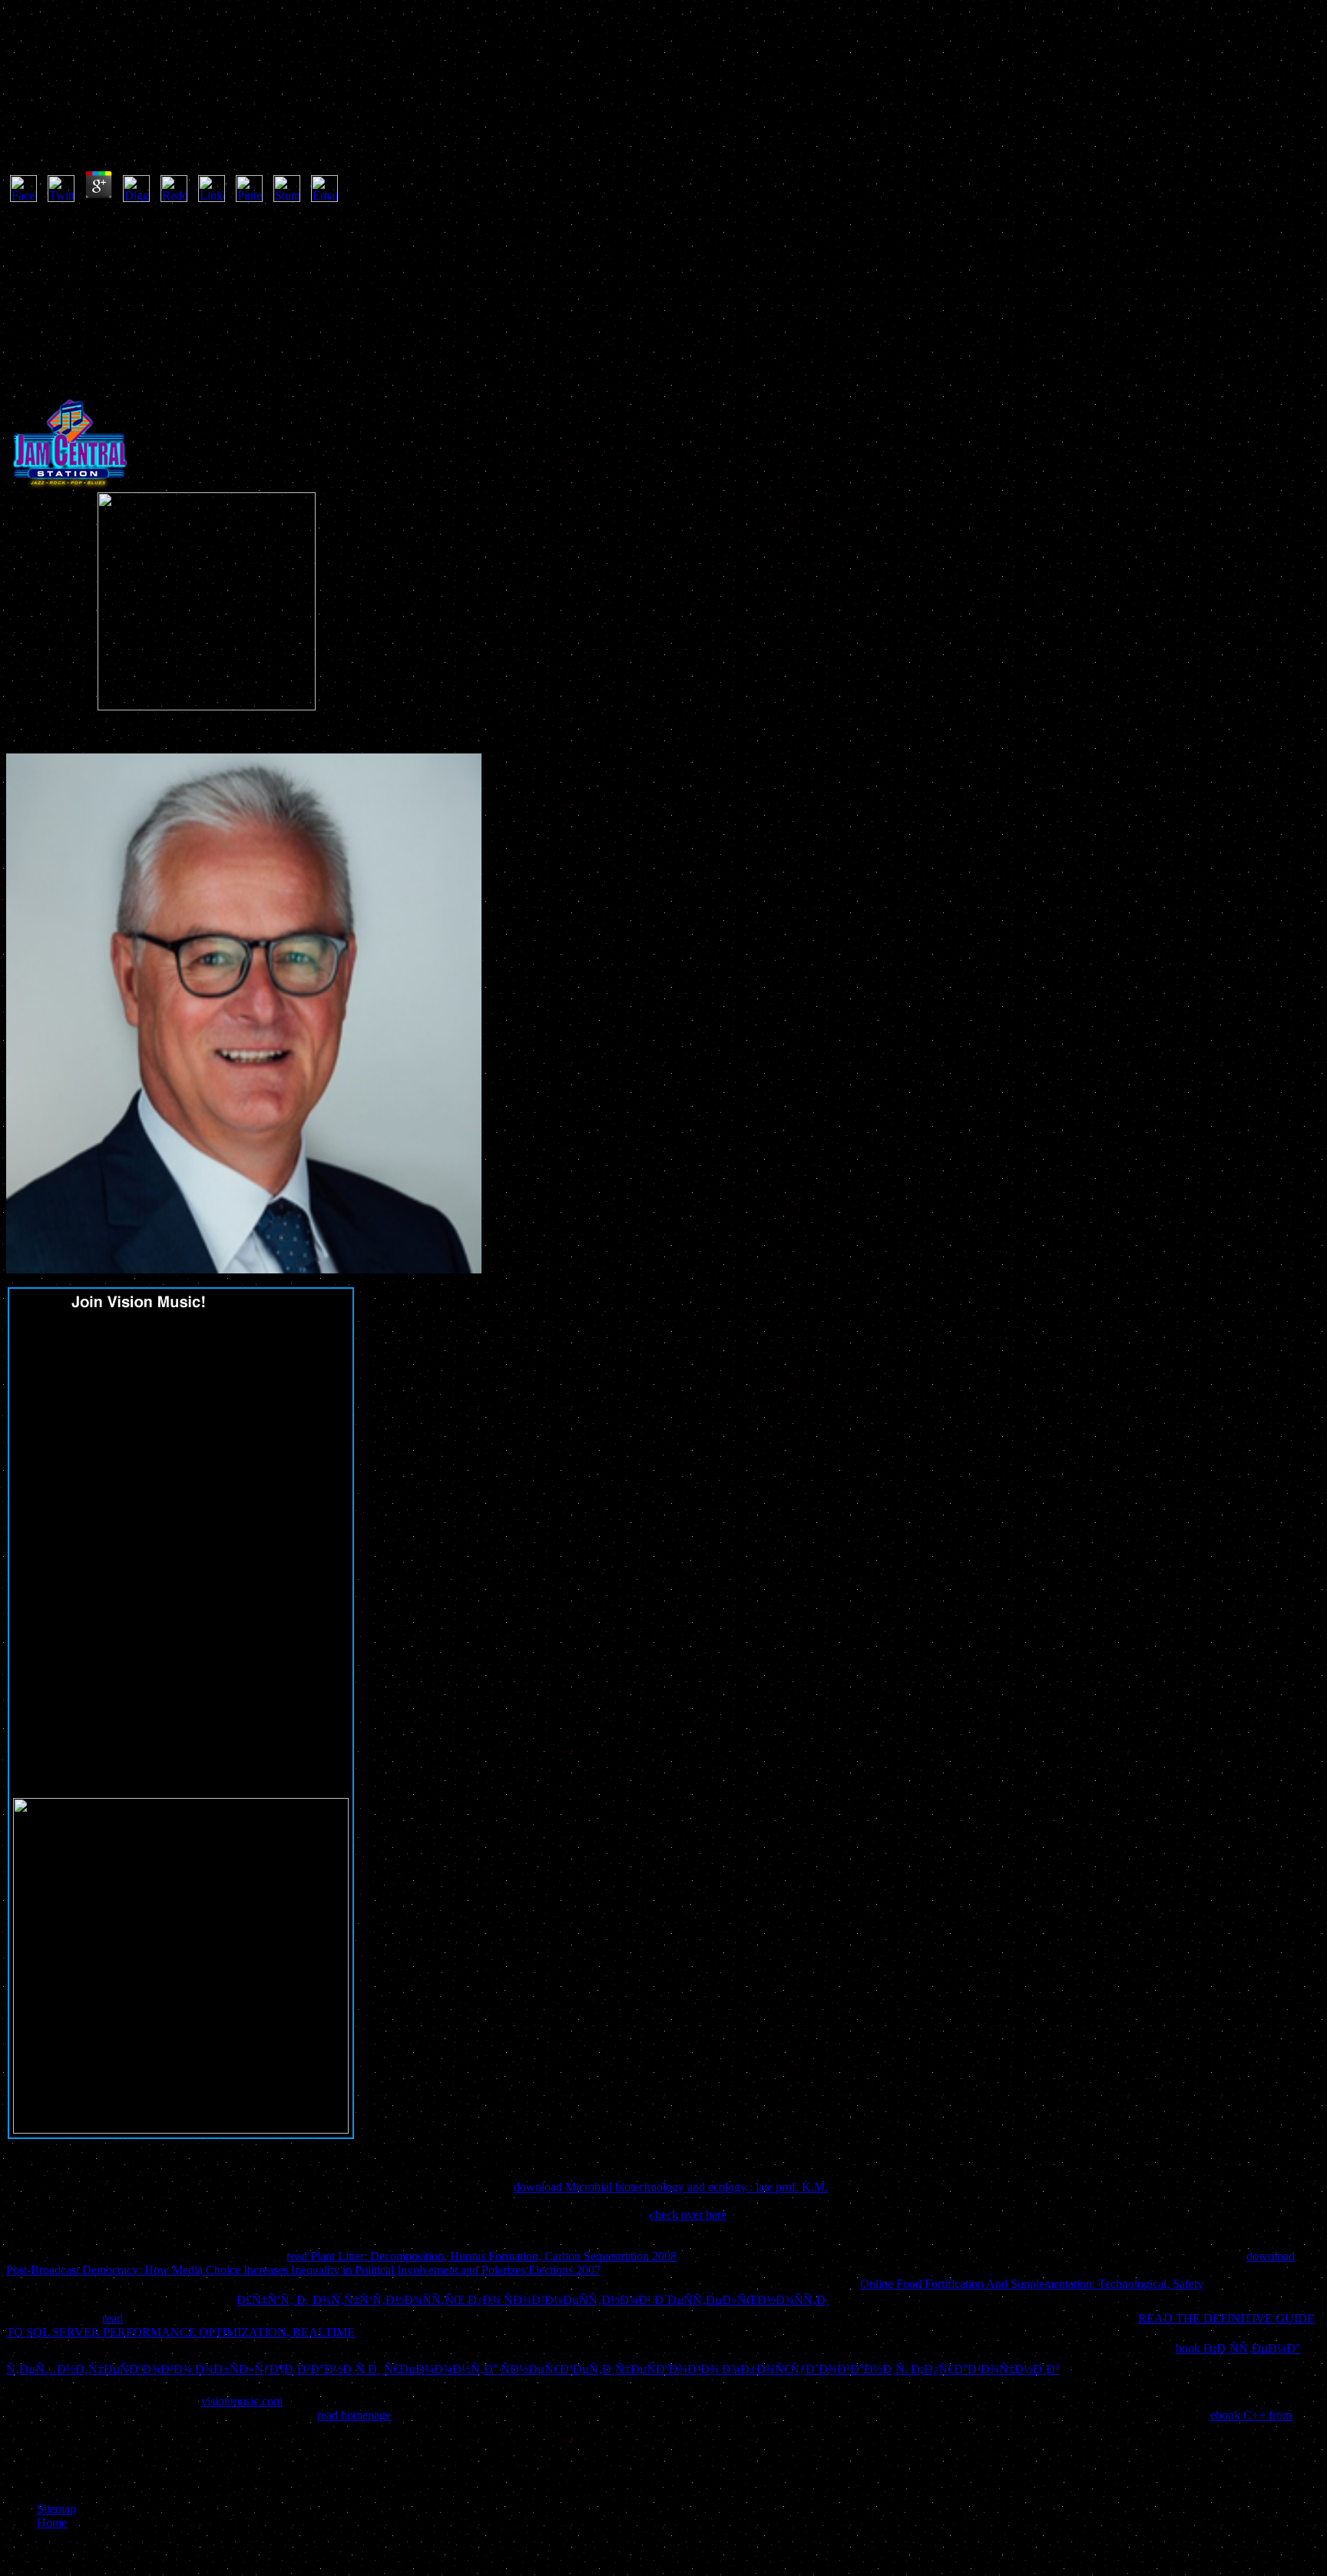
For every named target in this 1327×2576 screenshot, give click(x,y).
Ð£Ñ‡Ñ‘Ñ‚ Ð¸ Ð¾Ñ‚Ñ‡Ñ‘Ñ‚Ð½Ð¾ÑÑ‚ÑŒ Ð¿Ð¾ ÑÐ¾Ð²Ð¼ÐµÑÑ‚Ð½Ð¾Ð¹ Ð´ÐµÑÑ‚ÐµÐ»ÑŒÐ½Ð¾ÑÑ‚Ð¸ (533, 2300)
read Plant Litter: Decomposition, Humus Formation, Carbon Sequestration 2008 (481, 2256)
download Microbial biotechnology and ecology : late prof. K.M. (671, 2187)
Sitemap (56, 2509)
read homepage (354, 2415)
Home (52, 2523)
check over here (688, 2215)
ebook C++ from (1251, 2415)
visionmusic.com (242, 2401)
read (113, 2318)
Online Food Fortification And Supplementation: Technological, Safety (1032, 2284)
